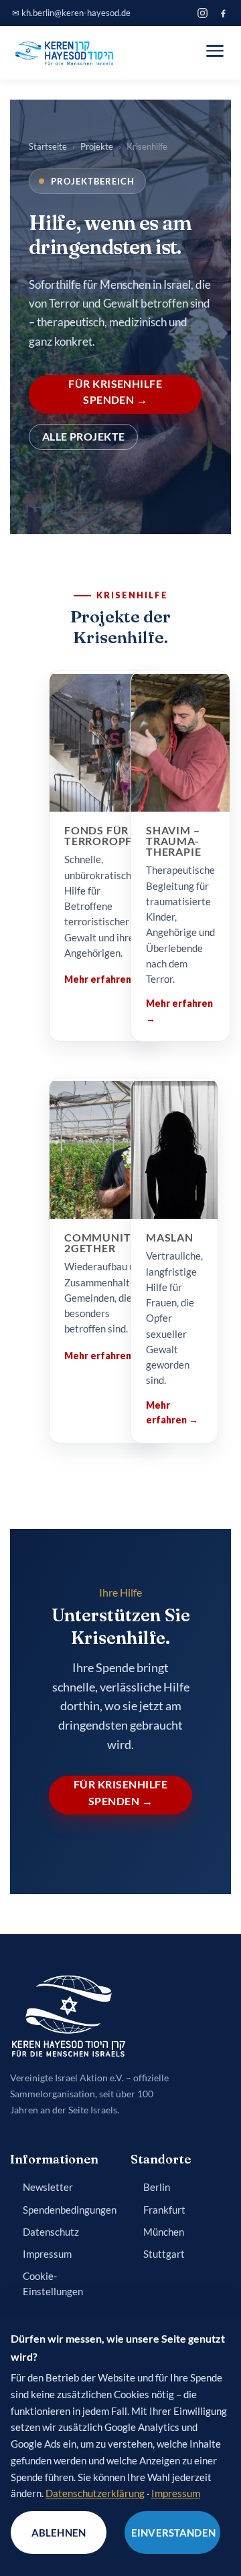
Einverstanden (173, 2533)
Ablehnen (59, 2533)
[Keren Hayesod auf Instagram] (203, 13)
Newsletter (48, 2187)
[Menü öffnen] (215, 51)
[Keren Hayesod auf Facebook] (223, 13)
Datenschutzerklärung (95, 2493)
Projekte (97, 146)
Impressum (47, 2254)
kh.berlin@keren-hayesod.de (76, 13)
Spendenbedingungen (70, 2210)
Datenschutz (51, 2232)
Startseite (48, 146)
